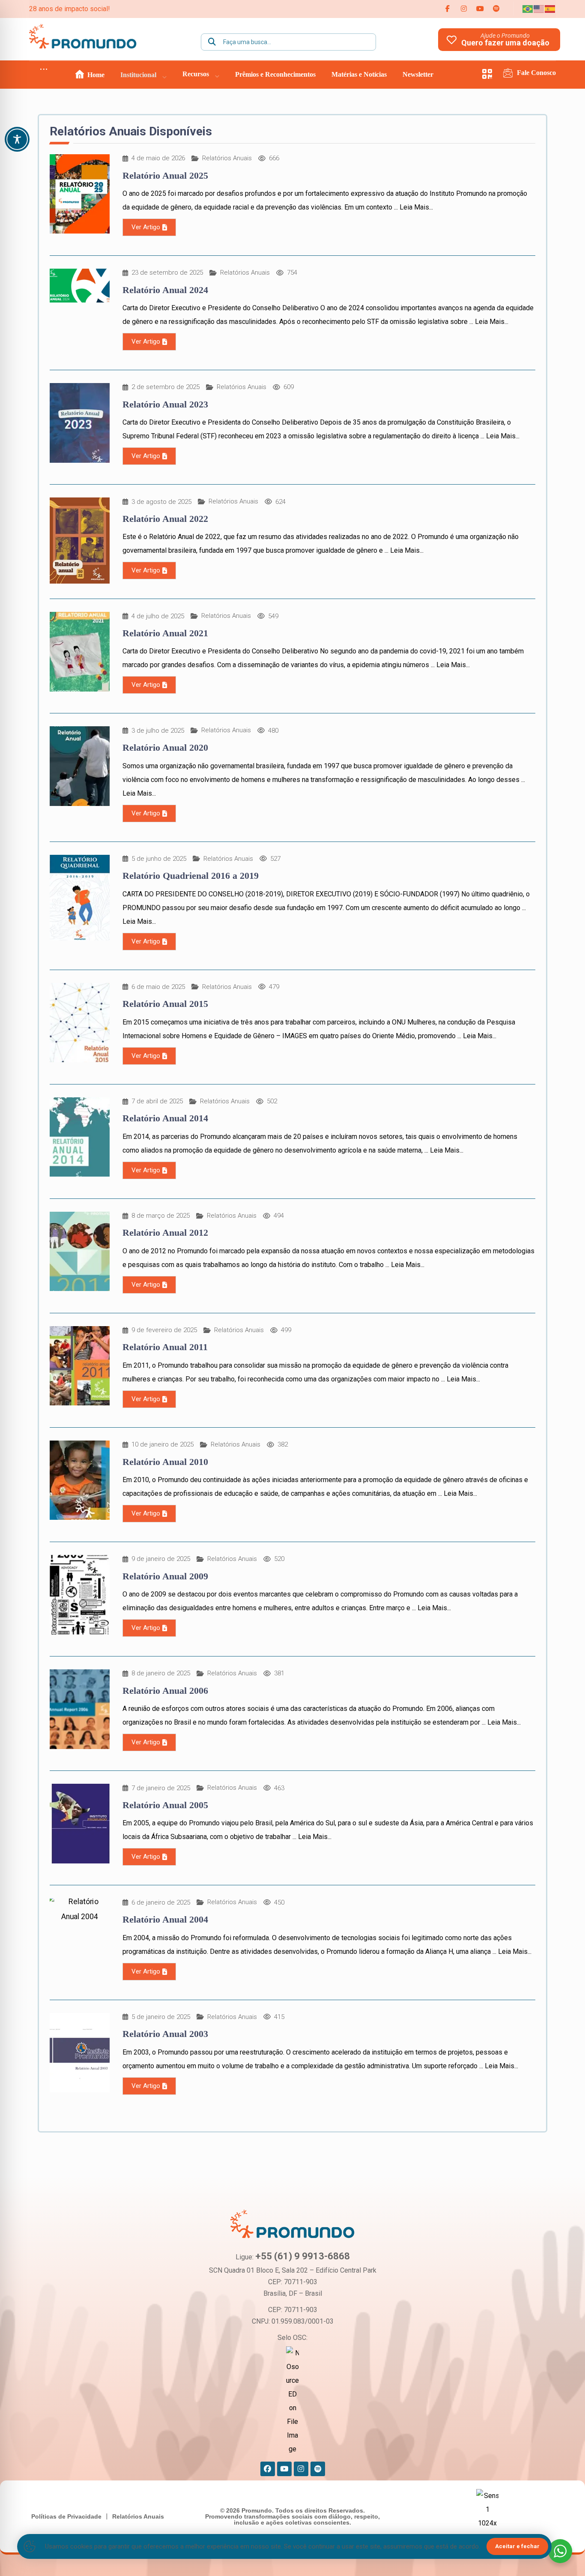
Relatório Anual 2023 (165, 404)
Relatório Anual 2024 (165, 290)
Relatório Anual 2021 (165, 633)
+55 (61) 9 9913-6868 (303, 2256)
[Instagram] (301, 2469)
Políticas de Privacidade (66, 2516)
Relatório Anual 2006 (165, 1691)
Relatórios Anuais (227, 158)
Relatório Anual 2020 (165, 747)
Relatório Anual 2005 (165, 1805)
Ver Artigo (146, 227)
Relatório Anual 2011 (165, 1347)
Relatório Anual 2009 (165, 1576)
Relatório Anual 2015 (165, 1004)
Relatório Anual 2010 (165, 1462)
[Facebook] (268, 2469)
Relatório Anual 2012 (165, 1233)
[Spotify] (318, 2469)
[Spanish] (550, 8)
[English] (539, 8)
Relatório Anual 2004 (165, 1919)
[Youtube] (284, 2469)
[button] (448, 9)
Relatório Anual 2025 (165, 175)
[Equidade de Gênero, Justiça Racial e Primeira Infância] (83, 36)
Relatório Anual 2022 (165, 519)
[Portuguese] (528, 8)
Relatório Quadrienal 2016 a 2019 (191, 876)
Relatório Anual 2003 (165, 2034)
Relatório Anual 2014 (165, 1118)
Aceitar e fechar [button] (517, 2546)
